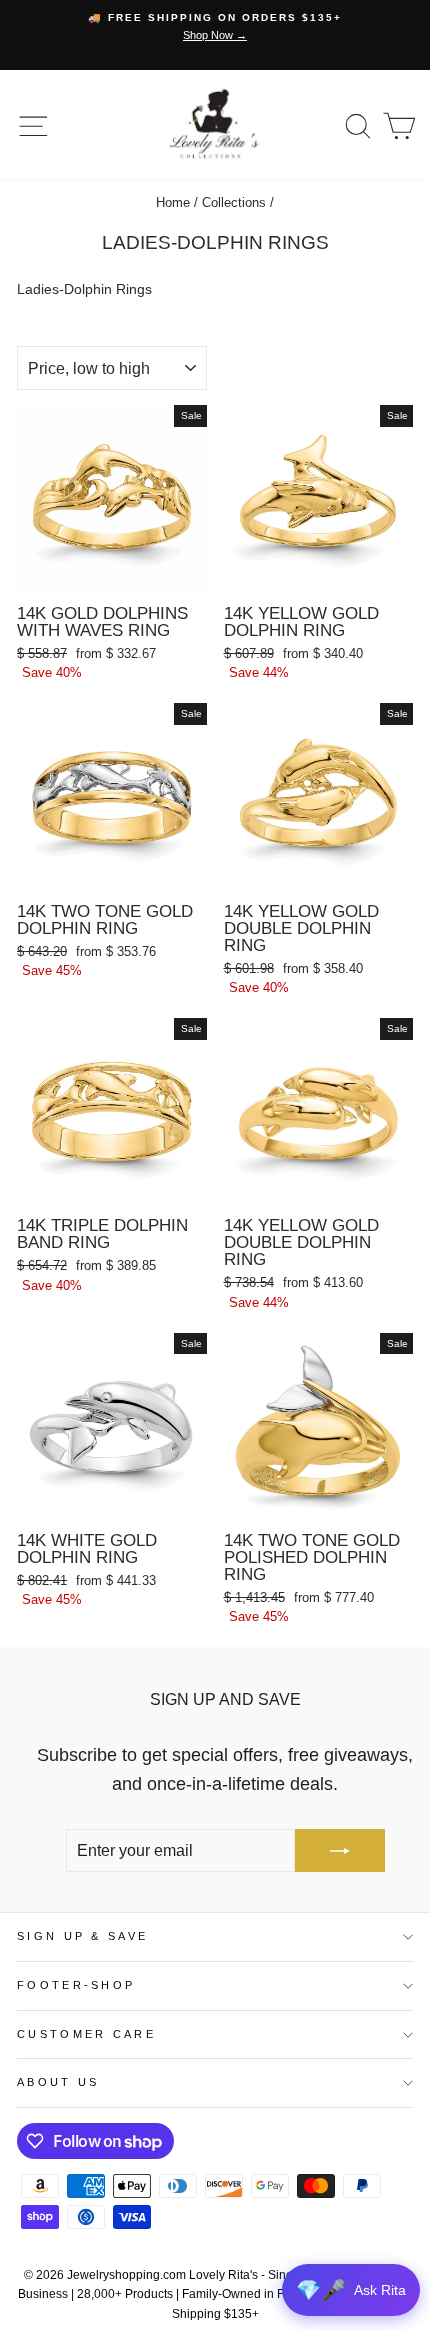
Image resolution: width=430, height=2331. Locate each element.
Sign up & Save (82, 1936)
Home (173, 202)
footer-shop (76, 1985)
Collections (234, 202)
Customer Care (86, 2034)
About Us (58, 2082)
